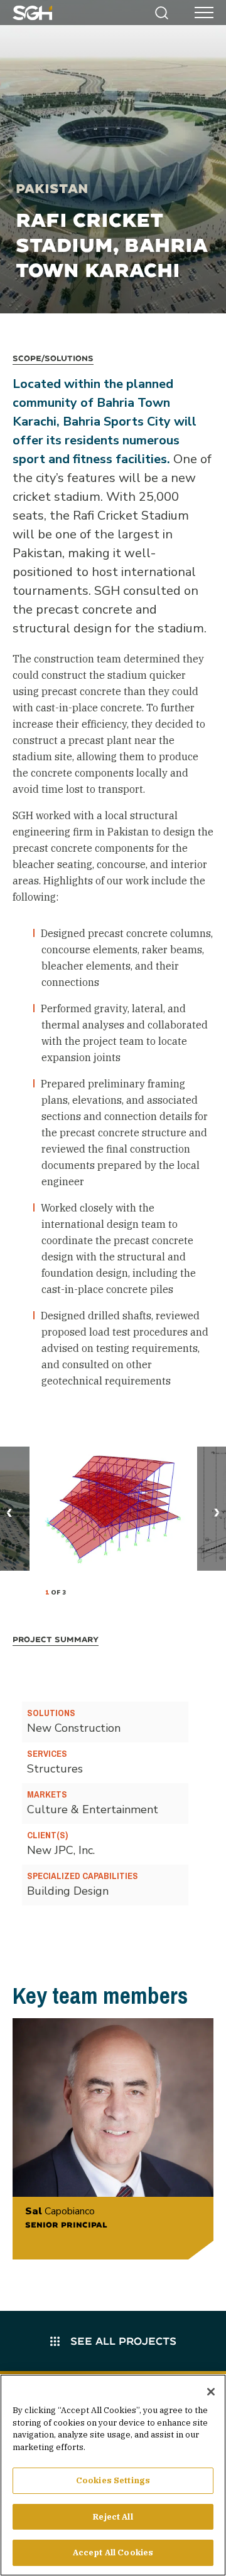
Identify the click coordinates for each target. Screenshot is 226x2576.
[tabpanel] (113, 1509)
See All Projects (122, 2341)
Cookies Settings (113, 2480)
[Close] (211, 2392)
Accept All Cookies (113, 2552)
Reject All (113, 2517)
